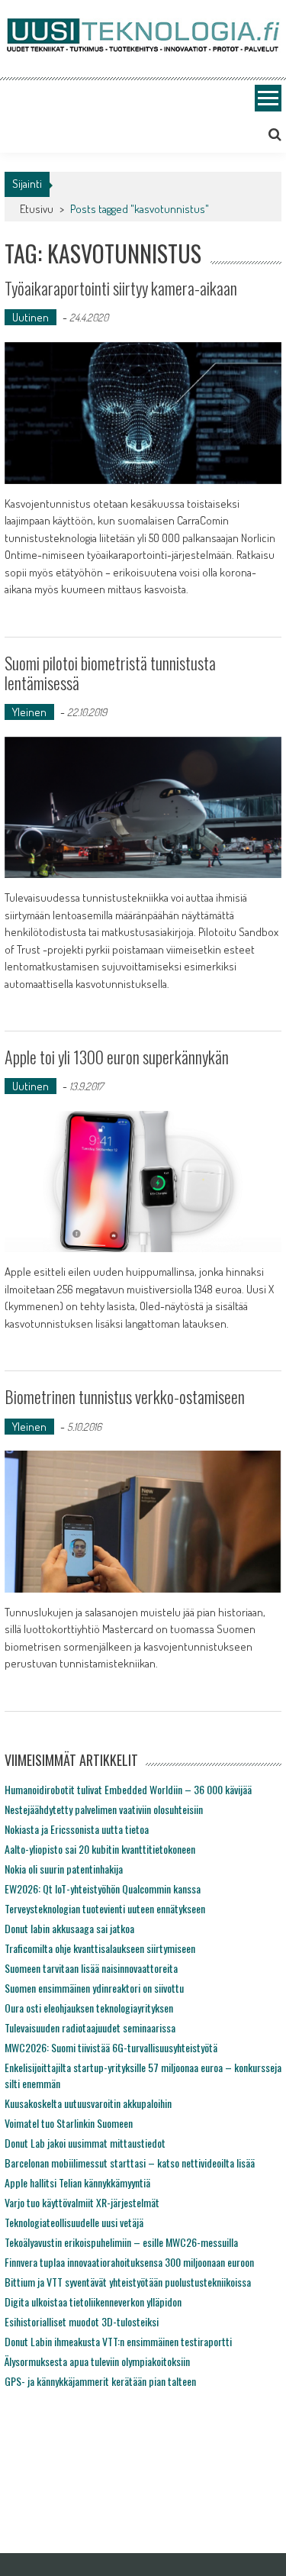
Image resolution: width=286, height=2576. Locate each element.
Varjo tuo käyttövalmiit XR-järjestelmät (82, 2202)
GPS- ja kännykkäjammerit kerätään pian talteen (100, 2381)
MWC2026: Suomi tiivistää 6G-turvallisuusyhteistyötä (111, 2047)
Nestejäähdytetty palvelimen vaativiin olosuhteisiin (104, 1809)
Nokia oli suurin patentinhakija (64, 1869)
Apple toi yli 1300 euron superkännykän (117, 1057)
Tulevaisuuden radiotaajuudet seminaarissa (90, 2027)
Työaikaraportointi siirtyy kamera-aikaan (121, 288)
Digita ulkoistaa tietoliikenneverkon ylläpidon (93, 2302)
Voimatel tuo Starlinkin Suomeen (69, 2123)
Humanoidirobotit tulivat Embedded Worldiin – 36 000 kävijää (128, 1789)
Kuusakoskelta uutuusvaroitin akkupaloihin (88, 2103)
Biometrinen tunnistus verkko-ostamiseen (125, 1396)
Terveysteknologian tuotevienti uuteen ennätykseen (105, 1908)
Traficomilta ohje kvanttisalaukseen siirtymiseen (100, 1948)
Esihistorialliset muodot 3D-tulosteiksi (82, 2321)
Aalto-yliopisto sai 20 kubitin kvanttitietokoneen (100, 1849)
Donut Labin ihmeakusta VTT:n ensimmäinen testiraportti (118, 2341)
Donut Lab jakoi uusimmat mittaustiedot (85, 2143)
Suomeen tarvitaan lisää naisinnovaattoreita (91, 1968)
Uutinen (31, 317)
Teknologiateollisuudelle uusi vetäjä (74, 2222)
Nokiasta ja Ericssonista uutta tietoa (77, 1829)
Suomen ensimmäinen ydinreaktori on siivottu (94, 1988)
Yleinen (29, 712)
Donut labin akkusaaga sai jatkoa (69, 1928)
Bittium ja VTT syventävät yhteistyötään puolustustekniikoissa (128, 2282)
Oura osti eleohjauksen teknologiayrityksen (89, 2008)
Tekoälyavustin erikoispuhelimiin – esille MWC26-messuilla (121, 2242)
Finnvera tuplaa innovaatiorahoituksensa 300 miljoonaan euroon (129, 2262)
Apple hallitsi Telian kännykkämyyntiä (77, 2182)
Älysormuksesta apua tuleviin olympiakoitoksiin (97, 2361)
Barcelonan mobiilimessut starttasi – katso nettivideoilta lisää (130, 2163)
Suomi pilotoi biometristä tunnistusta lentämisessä (110, 673)
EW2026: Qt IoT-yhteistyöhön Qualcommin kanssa (103, 1888)
